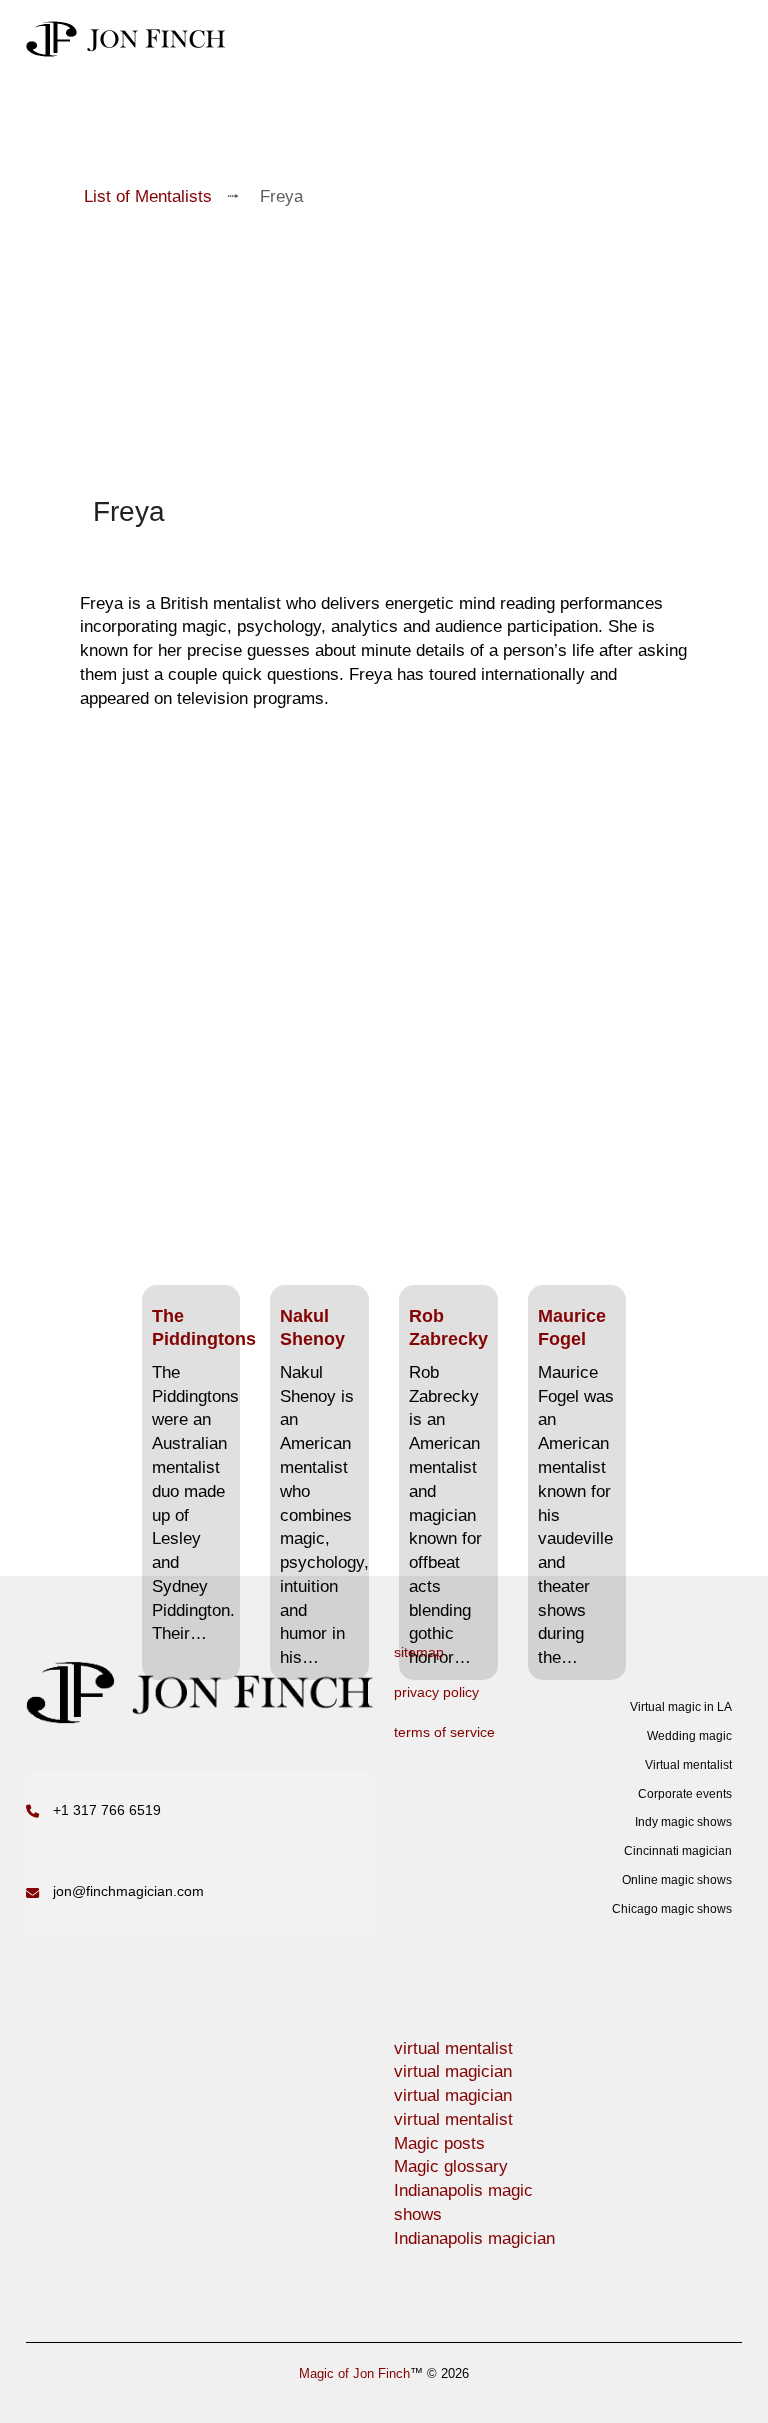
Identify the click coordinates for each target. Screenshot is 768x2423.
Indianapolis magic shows (463, 2202)
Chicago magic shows (672, 1909)
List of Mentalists (148, 196)
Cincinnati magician (678, 1851)
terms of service (444, 1732)
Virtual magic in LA (681, 1707)
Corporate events (685, 1794)
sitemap (419, 1652)
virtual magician (453, 2071)
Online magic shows (677, 1880)
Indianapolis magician (474, 2238)
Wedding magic (689, 1736)
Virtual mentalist (688, 1765)
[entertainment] (126, 39)
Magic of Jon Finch (354, 2373)
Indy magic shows (683, 1822)
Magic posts (439, 2143)
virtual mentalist (453, 2048)
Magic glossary (451, 2166)
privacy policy (436, 1692)
